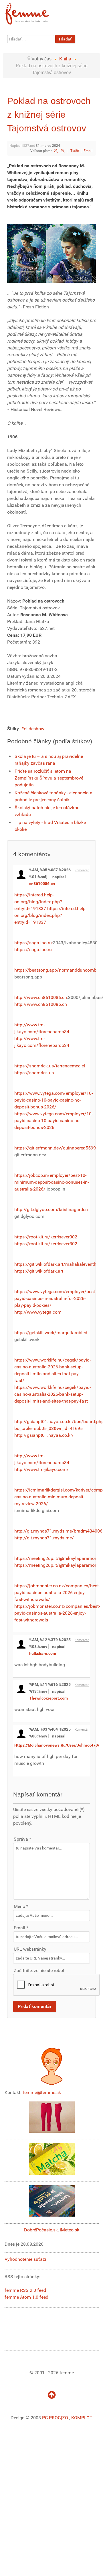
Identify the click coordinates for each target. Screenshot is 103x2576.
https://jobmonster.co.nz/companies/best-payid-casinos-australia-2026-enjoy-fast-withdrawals (57, 1613)
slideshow (34, 729)
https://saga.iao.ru (33, 943)
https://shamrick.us (34, 1073)
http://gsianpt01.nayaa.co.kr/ (44, 1435)
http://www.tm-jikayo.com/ (41, 1469)
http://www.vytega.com (38, 1312)
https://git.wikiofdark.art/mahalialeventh (55, 1264)
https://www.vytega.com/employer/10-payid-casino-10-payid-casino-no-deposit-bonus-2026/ (54, 1100)
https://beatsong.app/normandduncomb (55, 970)
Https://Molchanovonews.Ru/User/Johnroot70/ (57, 1745)
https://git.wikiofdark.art (39, 1271)
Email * (21, 1928)
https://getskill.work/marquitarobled (51, 1333)
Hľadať (65, 39)
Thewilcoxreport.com (48, 1698)
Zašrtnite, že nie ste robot (39, 1970)
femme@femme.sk (42, 2092)
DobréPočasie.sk (41, 2230)
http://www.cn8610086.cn (41, 997)
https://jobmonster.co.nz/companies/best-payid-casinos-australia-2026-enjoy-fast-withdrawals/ (57, 1593)
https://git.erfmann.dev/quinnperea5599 (55, 1148)
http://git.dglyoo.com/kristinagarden (51, 1209)
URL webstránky (30, 1949)
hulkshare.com (43, 1653)
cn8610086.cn (42, 884)
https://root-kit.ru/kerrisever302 (46, 1237)
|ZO (65, 2418)
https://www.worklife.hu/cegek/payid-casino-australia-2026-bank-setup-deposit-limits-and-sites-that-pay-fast (53, 1394)
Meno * (21, 1906)
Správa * (22, 1839)
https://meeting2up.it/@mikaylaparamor (55, 1558)
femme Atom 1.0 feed (26, 2297)
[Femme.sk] (33, 12)
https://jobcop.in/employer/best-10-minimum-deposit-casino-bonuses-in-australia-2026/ (51, 1182)
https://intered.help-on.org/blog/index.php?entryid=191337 (38, 902)
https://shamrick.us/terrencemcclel (50, 1066)
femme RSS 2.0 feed (25, 2290)
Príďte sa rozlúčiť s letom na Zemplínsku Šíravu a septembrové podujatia (49, 778)
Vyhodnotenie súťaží (25, 2259)
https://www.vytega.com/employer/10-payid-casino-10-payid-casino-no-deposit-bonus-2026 (54, 1121)
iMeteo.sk (70, 2230)
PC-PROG (51, 2418)
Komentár (82, 870)
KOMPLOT (82, 2418)
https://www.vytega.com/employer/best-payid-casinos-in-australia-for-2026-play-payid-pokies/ (55, 1298)
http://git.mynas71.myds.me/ (44, 1538)
